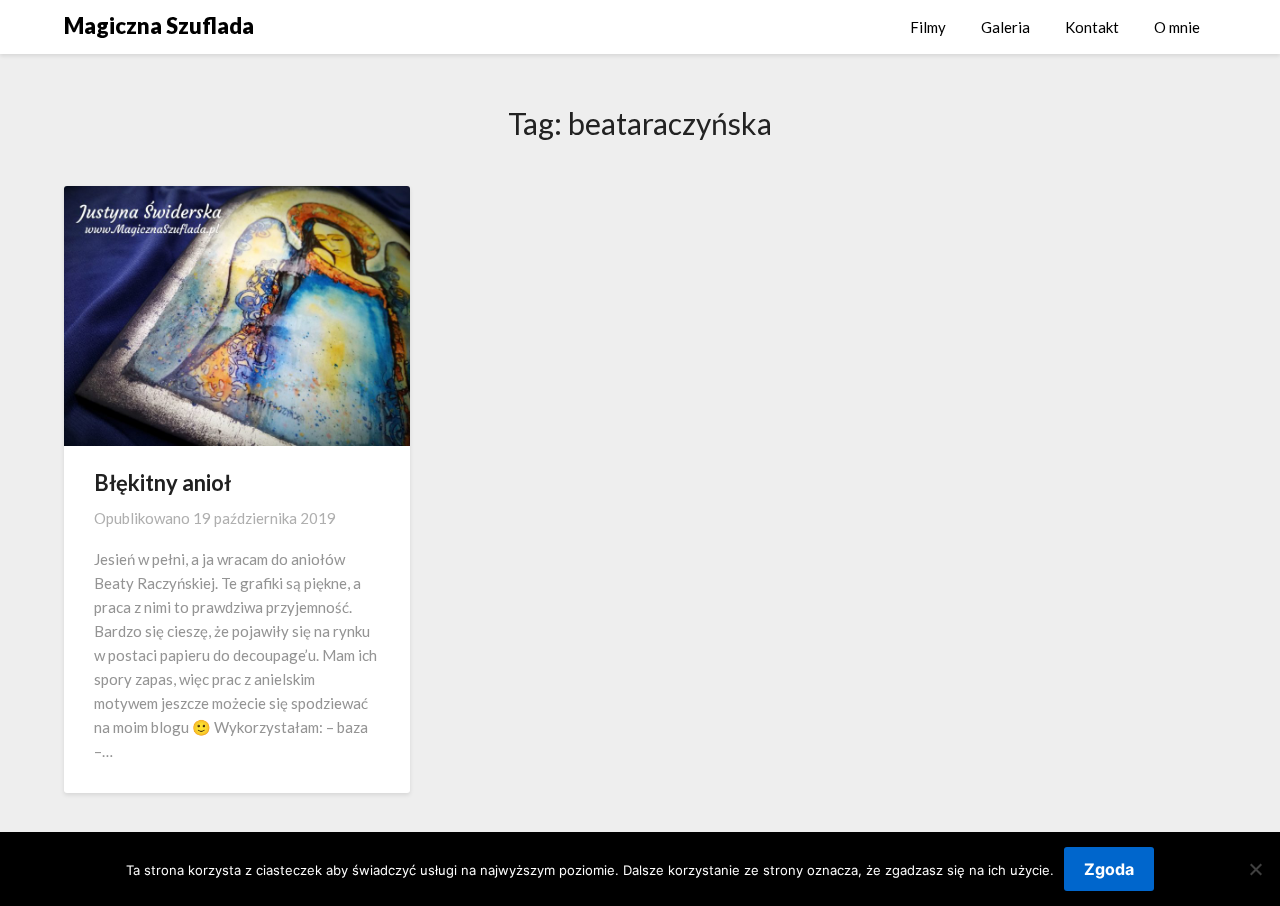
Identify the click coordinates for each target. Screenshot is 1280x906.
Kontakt (1092, 27)
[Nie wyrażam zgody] (1255, 869)
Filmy (928, 27)
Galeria (1005, 27)
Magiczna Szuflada (159, 25)
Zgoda (1109, 869)
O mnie (1177, 27)
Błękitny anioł (162, 482)
